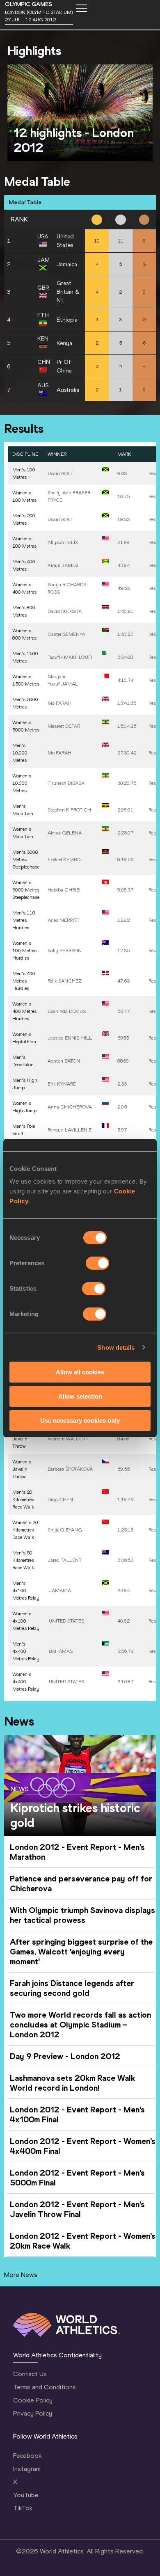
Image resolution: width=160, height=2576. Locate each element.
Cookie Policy (33, 2400)
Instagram (27, 2469)
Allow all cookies (80, 1372)
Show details (116, 1347)
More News (21, 2275)
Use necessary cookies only (80, 1420)
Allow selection (80, 1396)
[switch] (97, 1263)
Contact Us (30, 2374)
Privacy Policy (33, 2413)
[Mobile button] (81, 8)
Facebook (27, 2456)
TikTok (23, 2508)
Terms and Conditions (45, 2387)
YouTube (26, 2495)
